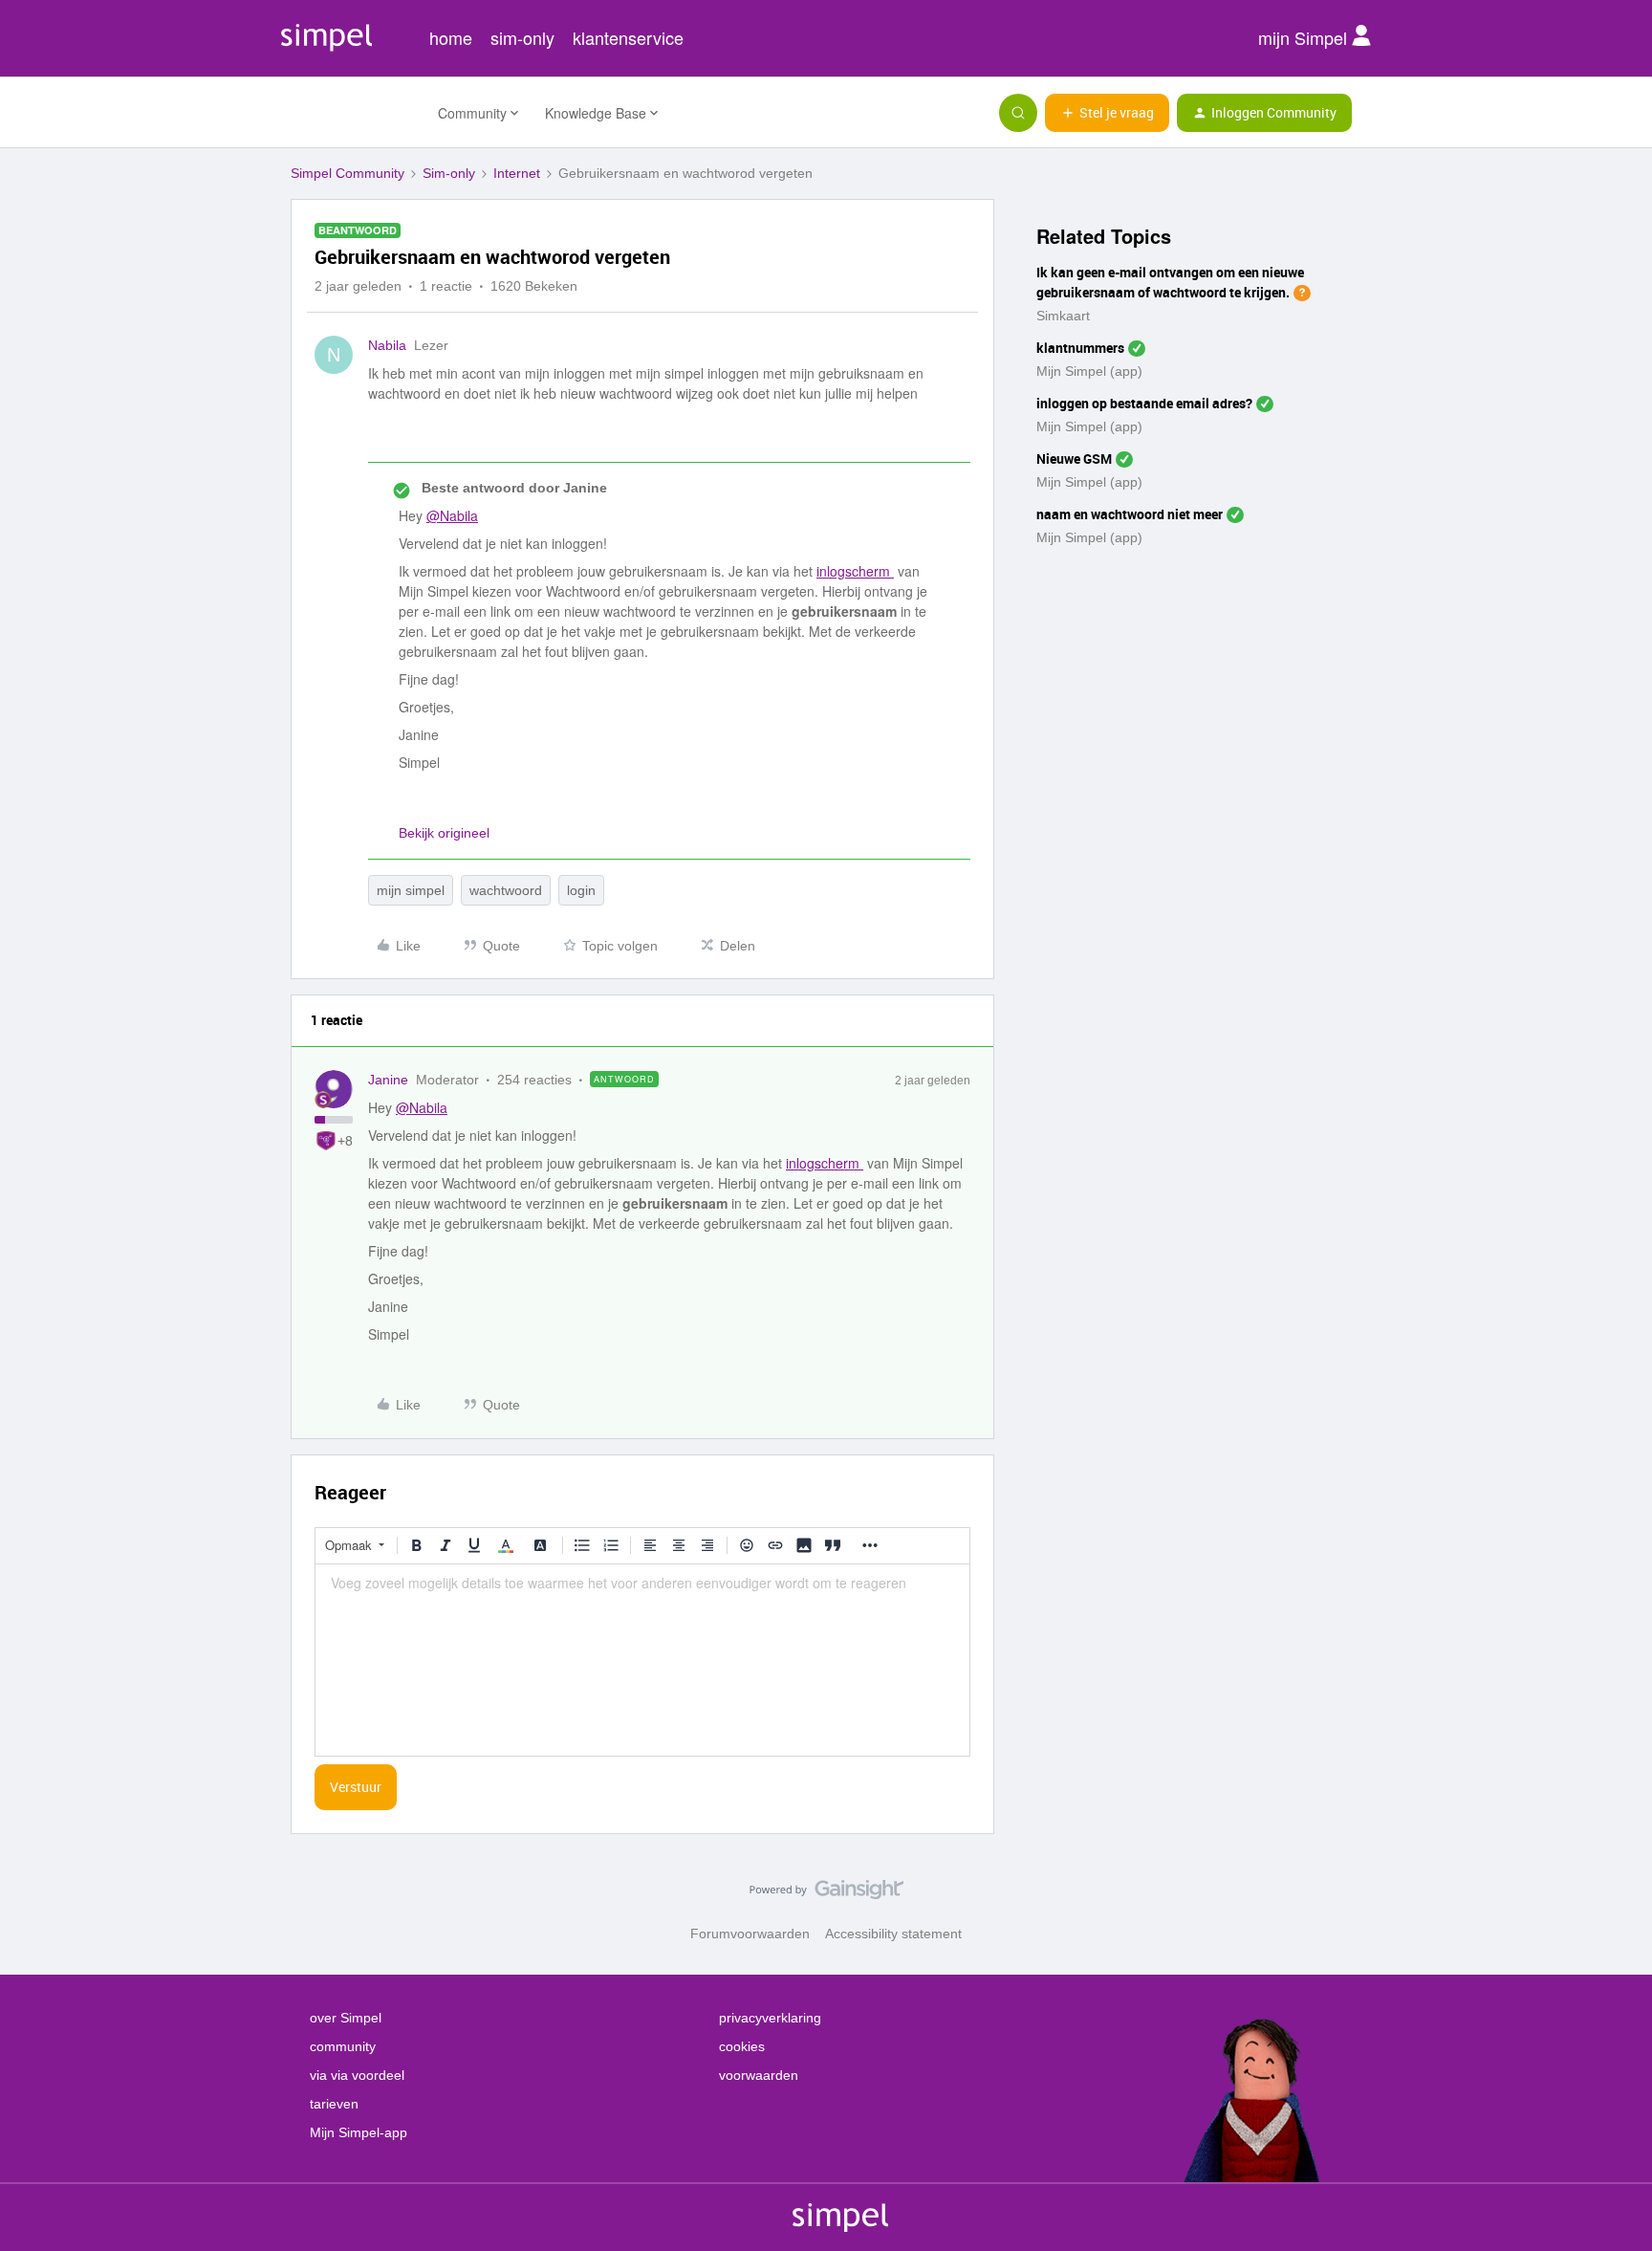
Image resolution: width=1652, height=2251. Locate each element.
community (343, 2046)
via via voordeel (357, 2075)
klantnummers (1080, 348)
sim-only (522, 37)
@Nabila (452, 515)
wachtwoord (506, 890)
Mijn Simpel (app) (1089, 371)
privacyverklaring (770, 2018)
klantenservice (628, 37)
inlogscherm (855, 571)
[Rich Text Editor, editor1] (642, 1660)
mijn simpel (411, 890)
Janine (388, 1080)
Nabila (387, 345)
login (581, 890)
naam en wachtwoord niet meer (1130, 514)
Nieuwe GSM (1074, 459)
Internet (517, 173)
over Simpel (346, 2018)
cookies (742, 2046)
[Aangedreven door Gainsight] (826, 1894)
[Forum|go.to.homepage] (353, 113)
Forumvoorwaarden (750, 1934)
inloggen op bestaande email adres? (1144, 403)
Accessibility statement (893, 1934)
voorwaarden (759, 2075)
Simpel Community (348, 173)
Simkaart (1063, 316)
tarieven (334, 2104)
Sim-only (449, 173)
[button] (1107, 113)
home (451, 37)
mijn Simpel (1305, 37)
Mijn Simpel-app (359, 2132)
